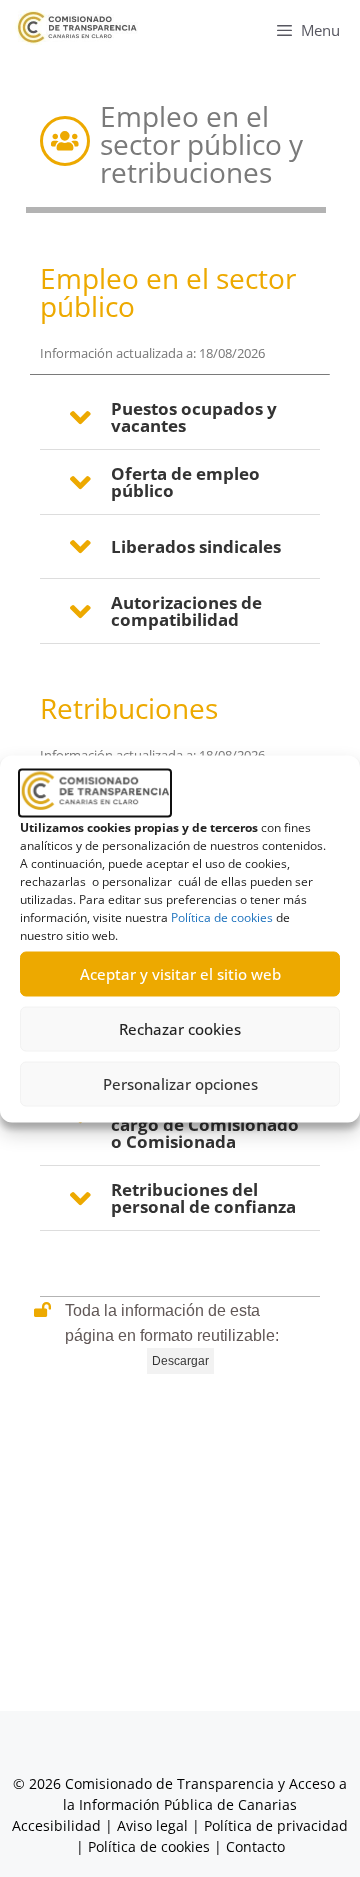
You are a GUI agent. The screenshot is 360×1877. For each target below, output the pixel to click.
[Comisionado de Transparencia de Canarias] (77, 27)
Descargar (180, 1361)
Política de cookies (222, 916)
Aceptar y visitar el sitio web (180, 974)
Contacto (255, 1846)
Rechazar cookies (180, 1029)
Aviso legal (152, 1825)
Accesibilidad (58, 1825)
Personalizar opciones (180, 1084)
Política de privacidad (276, 1825)
